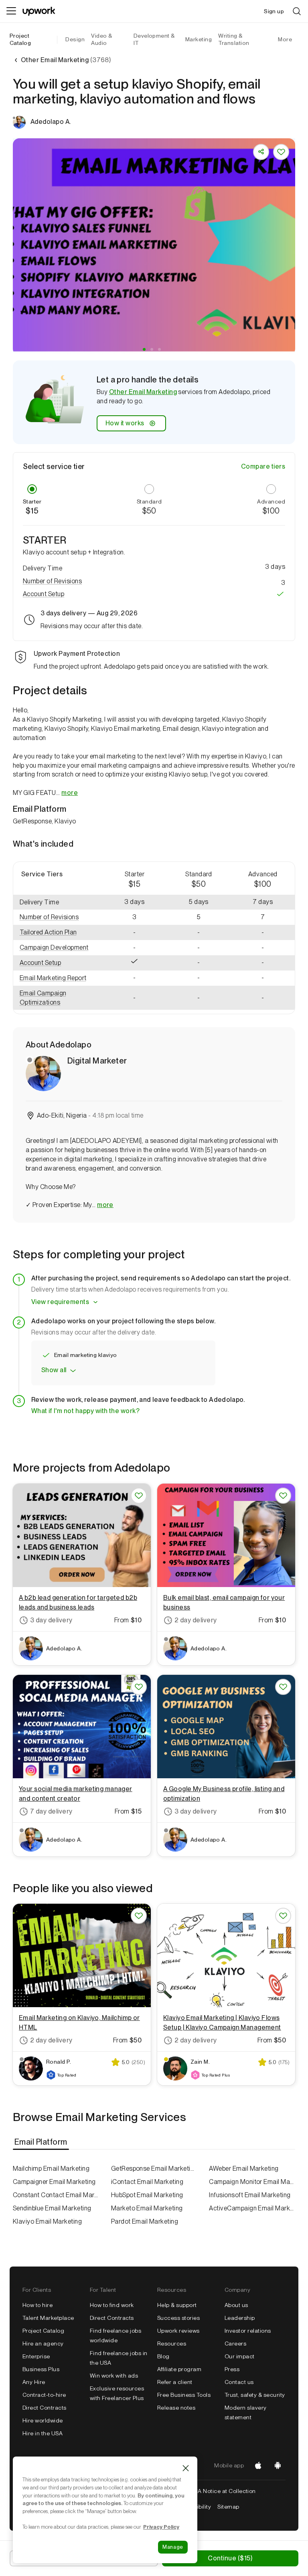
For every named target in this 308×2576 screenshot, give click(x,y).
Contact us (239, 2382)
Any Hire (34, 2382)
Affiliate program (179, 2369)
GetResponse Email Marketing (154, 2169)
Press (232, 2369)
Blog (163, 2356)
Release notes (176, 2408)
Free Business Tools (184, 2395)
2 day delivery (196, 1620)
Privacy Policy (161, 2527)
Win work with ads (114, 2376)
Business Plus (41, 2369)
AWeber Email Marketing (244, 2169)
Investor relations (248, 2331)
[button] (144, 349)
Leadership (240, 2318)
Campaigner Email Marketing (54, 2182)
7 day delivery (51, 1811)
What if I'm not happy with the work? (85, 1411)
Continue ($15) (230, 2558)
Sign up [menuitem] (274, 11)
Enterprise (36, 2356)
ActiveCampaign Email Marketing (252, 2208)
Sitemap (228, 2507)
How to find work (112, 2305)
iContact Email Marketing (147, 2182)
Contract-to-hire (44, 2395)
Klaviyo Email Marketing (47, 2221)
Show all (54, 1370)
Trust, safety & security (255, 2395)
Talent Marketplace (48, 2318)
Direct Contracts (45, 2408)
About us (236, 2305)
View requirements (60, 1302)
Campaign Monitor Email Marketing (252, 2182)
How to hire (37, 2305)
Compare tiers (263, 466)
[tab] (42, 2142)
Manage (173, 2547)
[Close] (186, 2468)
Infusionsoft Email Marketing (250, 2195)
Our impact (240, 2356)
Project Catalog (20, 39)
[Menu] (11, 11)
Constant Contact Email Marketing (56, 2195)
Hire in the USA (43, 2433)
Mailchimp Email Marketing (51, 2169)
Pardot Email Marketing (145, 2221)
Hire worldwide (43, 2420)
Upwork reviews (178, 2331)
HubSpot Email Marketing (147, 2195)
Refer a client (175, 2382)
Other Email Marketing (143, 392)
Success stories (178, 2318)
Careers (235, 2343)
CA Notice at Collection (225, 2491)
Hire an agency (43, 2343)
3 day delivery (51, 1620)
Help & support (177, 2305)
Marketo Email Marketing (147, 2208)
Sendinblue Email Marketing (52, 2208)
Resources (172, 2343)
